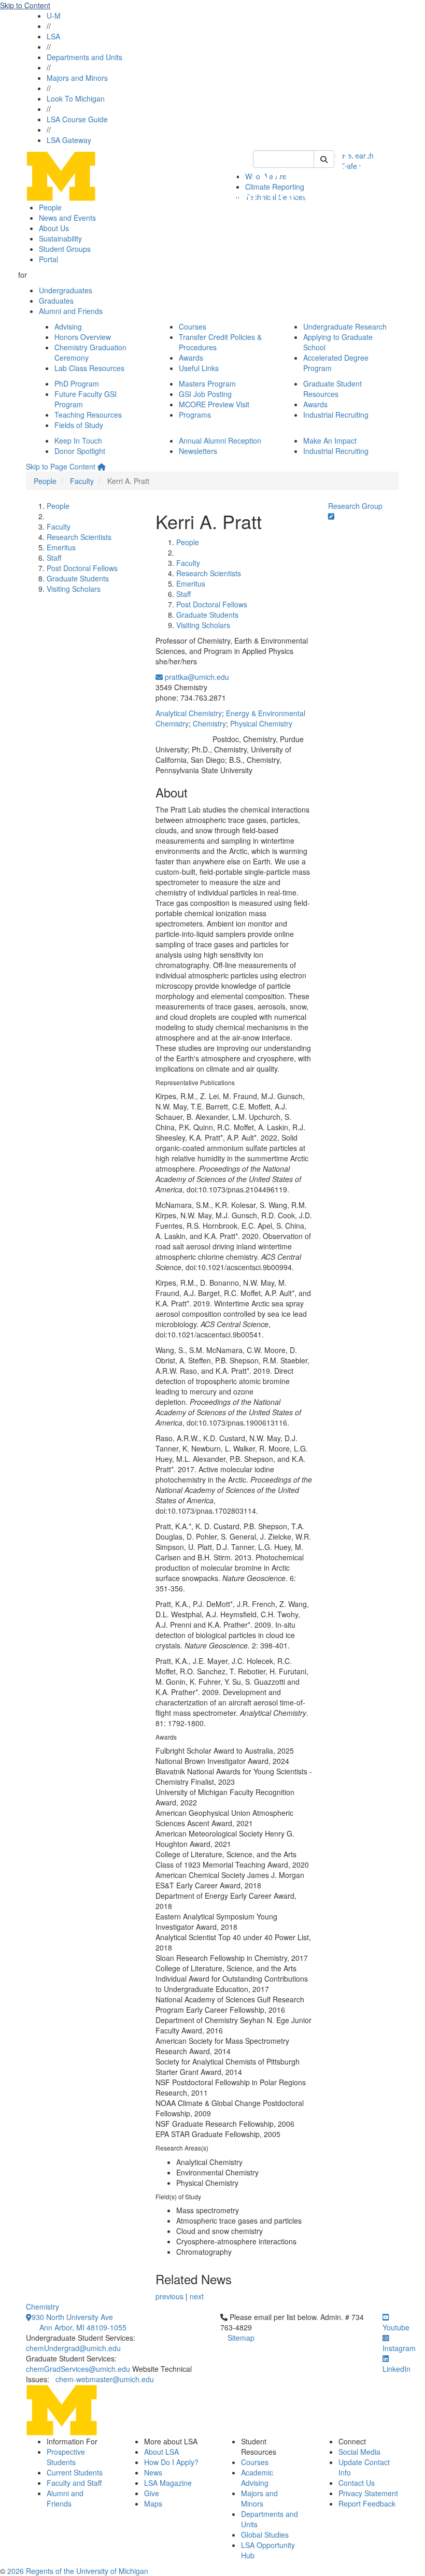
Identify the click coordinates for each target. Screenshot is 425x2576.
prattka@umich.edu (196, 677)
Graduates (56, 301)
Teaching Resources (88, 415)
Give (152, 2493)
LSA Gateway (69, 140)
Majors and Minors (77, 78)
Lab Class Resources (89, 368)
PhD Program (77, 383)
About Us (54, 228)
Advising (68, 326)
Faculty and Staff (74, 2483)
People (50, 207)
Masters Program (207, 383)
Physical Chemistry (261, 723)
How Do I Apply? (171, 2462)
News (153, 2472)
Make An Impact (330, 440)
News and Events (67, 218)
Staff (54, 558)
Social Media (359, 2452)
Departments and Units (84, 57)
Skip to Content (25, 5)
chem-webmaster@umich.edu (105, 2379)
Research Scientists (79, 537)
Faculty (82, 481)
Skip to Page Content (61, 466)
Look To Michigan (76, 98)
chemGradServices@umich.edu (78, 2369)
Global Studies (265, 2535)
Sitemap (241, 2338)
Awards (191, 358)
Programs (195, 415)
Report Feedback (367, 2503)
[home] (102, 466)
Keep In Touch (78, 440)
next (197, 2296)
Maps (153, 2503)
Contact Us (357, 2483)
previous (169, 2296)
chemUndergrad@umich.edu (73, 2348)
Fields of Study (79, 425)
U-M (54, 16)
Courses (193, 326)
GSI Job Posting (205, 394)
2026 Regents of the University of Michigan (78, 2571)
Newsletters (198, 451)
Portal (48, 259)
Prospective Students (66, 2457)
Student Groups (65, 249)
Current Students (75, 2472)
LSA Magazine (168, 2483)
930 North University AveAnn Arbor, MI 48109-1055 (79, 2322)
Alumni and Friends (71, 311)
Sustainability (60, 238)
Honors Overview (83, 337)
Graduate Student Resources (332, 389)
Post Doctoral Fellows (82, 568)
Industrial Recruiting (336, 415)
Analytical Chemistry (189, 713)
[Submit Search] (324, 159)
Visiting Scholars (74, 589)
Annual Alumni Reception (220, 440)
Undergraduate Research (345, 326)
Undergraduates (66, 290)
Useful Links (199, 368)
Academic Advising (257, 2478)
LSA (53, 36)
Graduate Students (78, 578)
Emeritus (61, 547)
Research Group (355, 506)
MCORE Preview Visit (214, 404)
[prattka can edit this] (331, 516)
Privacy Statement (368, 2493)
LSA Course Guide (77, 119)
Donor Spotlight (80, 451)
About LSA (161, 2452)
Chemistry (209, 723)
